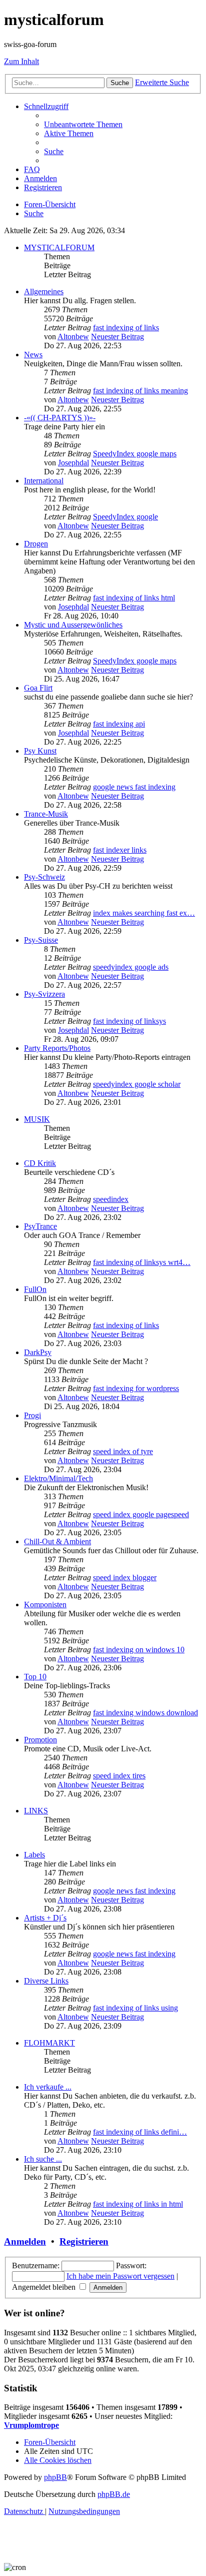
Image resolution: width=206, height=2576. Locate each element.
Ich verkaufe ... (48, 2087)
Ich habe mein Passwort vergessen (120, 2276)
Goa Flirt (38, 688)
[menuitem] (83, 124)
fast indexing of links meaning (140, 391)
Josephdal (73, 463)
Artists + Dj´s (45, 1918)
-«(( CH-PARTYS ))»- (60, 418)
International (44, 481)
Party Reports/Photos (57, 1048)
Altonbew (73, 337)
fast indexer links (120, 850)
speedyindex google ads (131, 967)
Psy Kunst (40, 751)
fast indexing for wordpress (136, 1388)
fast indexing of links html (134, 598)
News (33, 355)
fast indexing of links (126, 328)
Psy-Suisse (41, 940)
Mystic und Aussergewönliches (73, 625)
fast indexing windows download (145, 1713)
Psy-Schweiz (44, 877)
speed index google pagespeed (141, 1514)
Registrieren (84, 2241)
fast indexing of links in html (138, 2204)
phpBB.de (114, 2494)
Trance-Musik (46, 814)
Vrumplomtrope (31, 2425)
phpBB (55, 2477)
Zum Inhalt (21, 61)
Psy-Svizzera (44, 994)
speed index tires (119, 1776)
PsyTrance (40, 1226)
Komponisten (45, 1604)
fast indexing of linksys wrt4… (142, 1262)
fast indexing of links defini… (140, 2132)
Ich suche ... (43, 2159)
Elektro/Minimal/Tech (58, 1478)
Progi (32, 1415)
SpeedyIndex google (125, 517)
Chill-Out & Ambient (57, 1541)
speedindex (111, 1199)
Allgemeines (44, 291)
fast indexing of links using (135, 2008)
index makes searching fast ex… (144, 913)
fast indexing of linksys (129, 1021)
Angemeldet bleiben (45, 2287)
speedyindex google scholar (137, 1084)
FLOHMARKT (49, 2043)
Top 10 (35, 1677)
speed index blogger (125, 1577)
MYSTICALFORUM (59, 247)
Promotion (40, 1740)
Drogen (36, 544)
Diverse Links (46, 1981)
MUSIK (37, 1119)
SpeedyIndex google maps (135, 454)
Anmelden (25, 2241)
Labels (34, 1855)
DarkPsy (38, 1352)
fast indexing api (119, 724)
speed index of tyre (123, 1451)
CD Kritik (40, 1163)
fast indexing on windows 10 (139, 1650)
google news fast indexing (134, 787)
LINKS (36, 1811)
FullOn (35, 1289)
